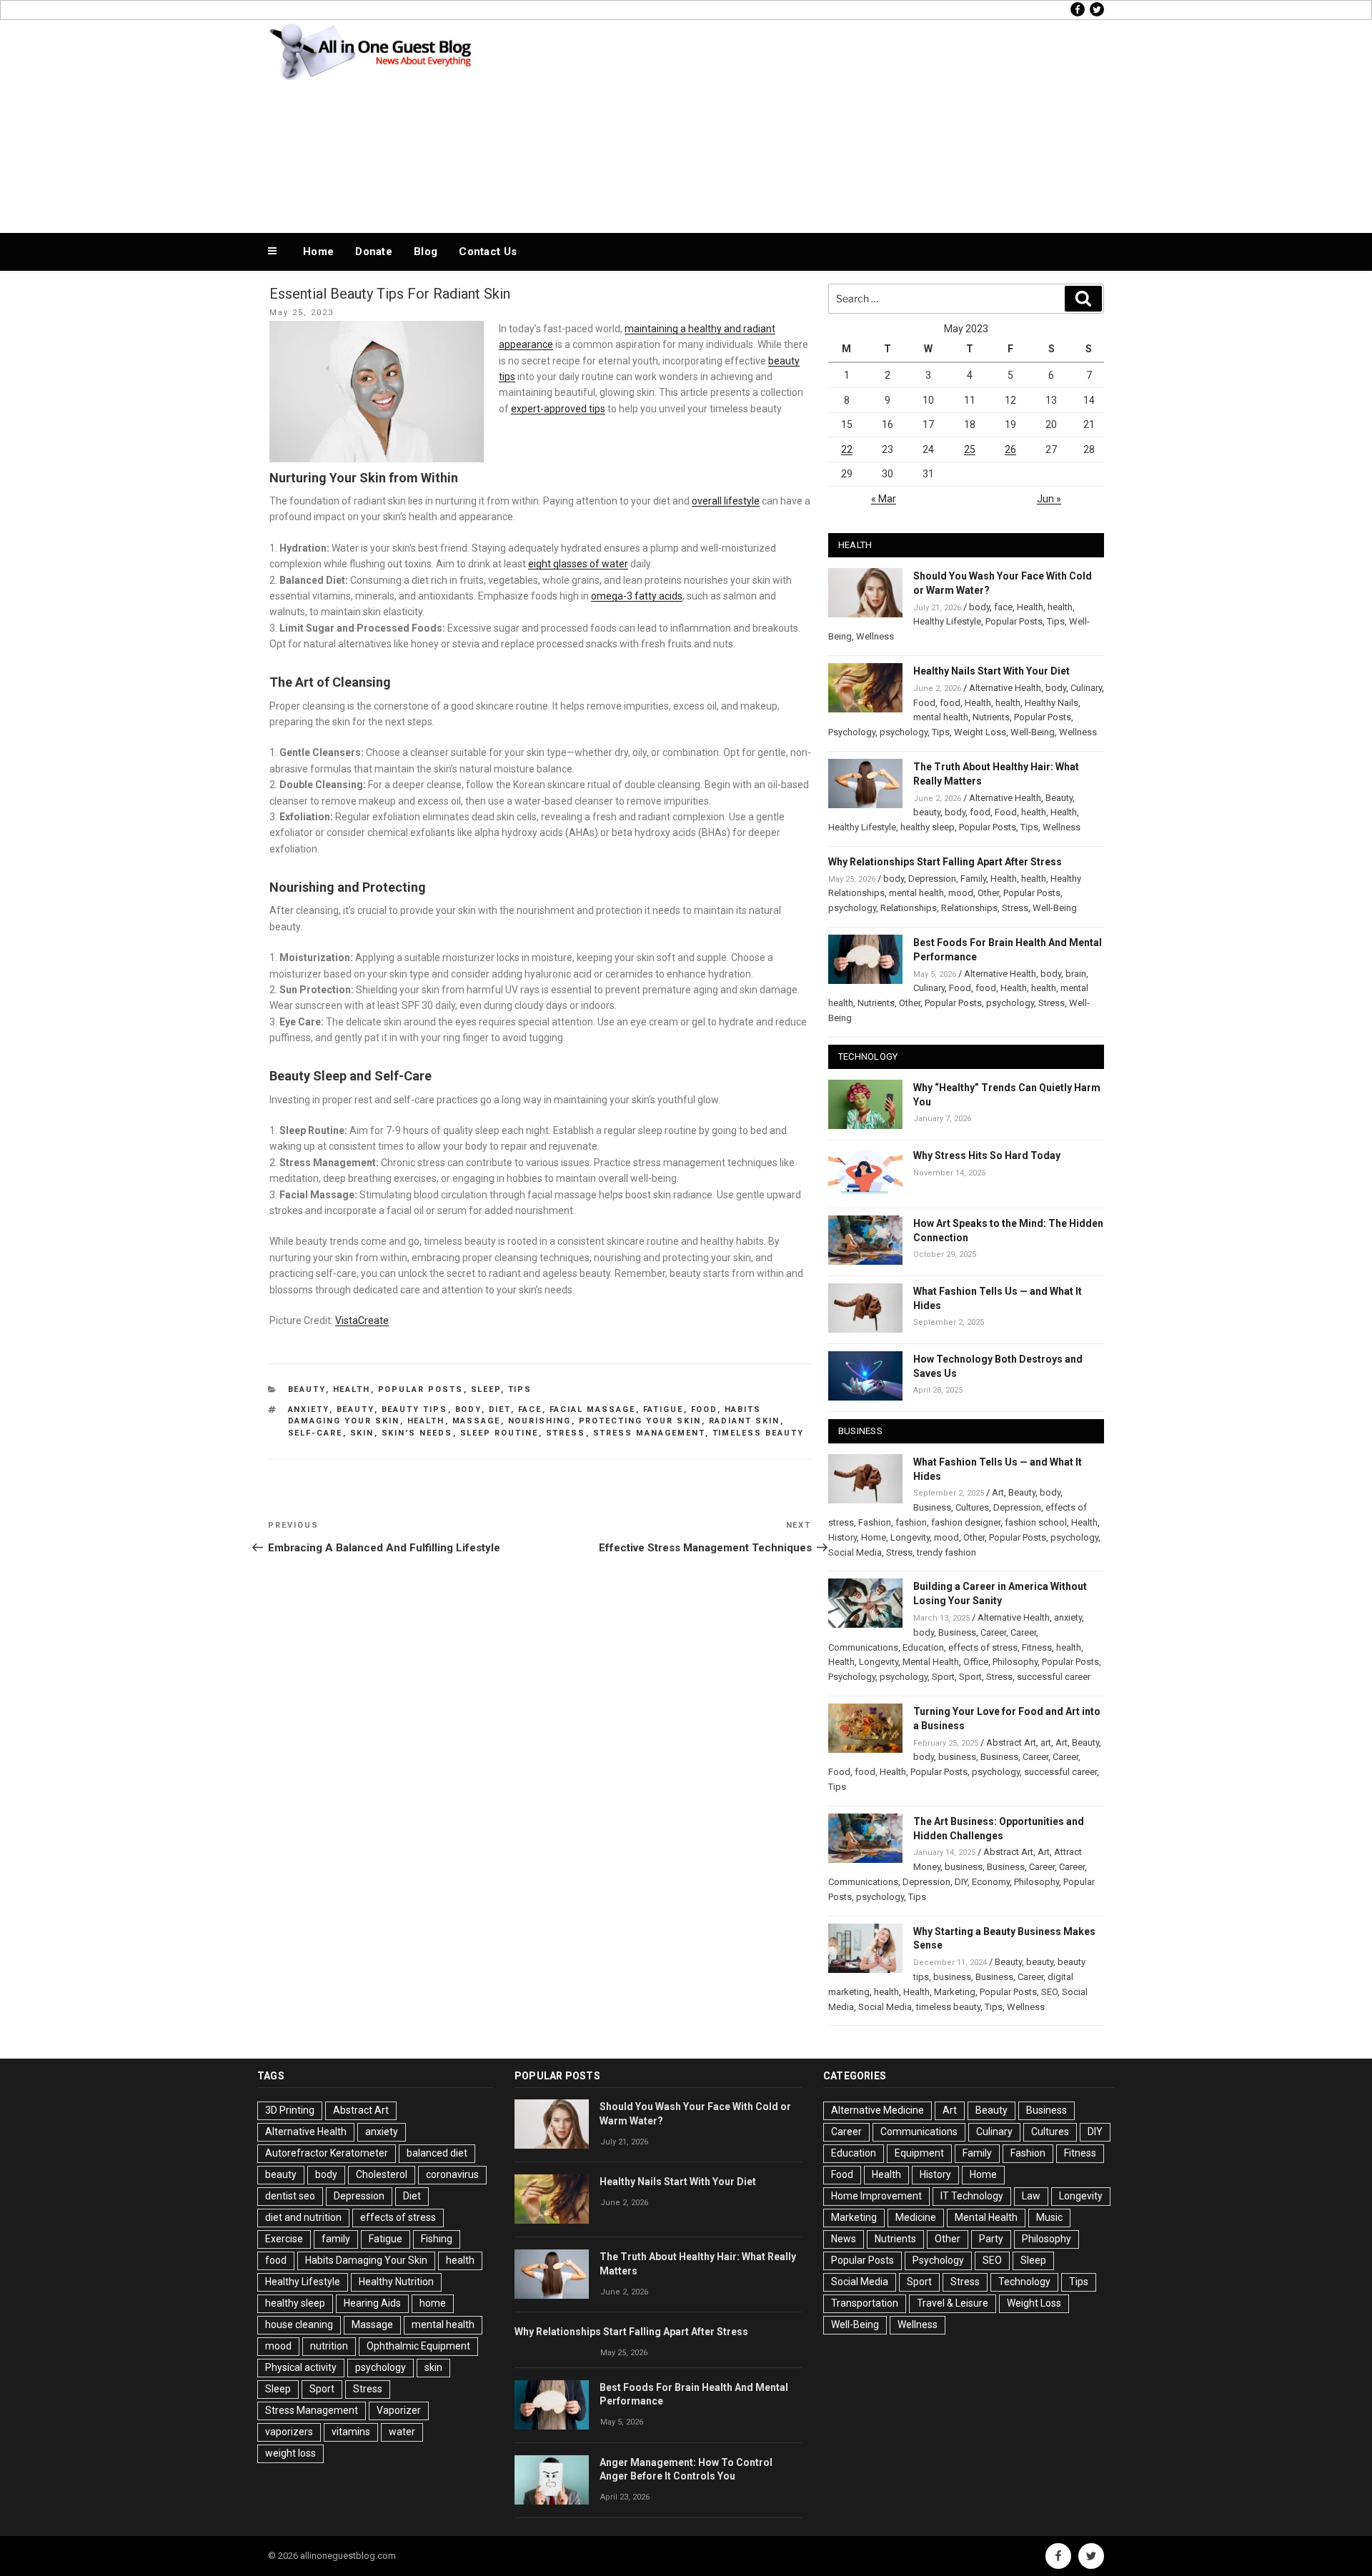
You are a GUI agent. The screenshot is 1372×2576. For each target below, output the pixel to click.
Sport (943, 1677)
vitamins (351, 2432)
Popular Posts (421, 1389)
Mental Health (931, 1662)
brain (1076, 974)
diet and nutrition (303, 2217)
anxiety (309, 1409)
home (433, 2303)
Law (1031, 2196)
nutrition (329, 2346)
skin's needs (417, 1433)
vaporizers (289, 2432)
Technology (1024, 2282)
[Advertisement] (830, 123)
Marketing (955, 1992)
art (1046, 1742)
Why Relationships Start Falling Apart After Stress (945, 862)
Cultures (972, 1507)
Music (1049, 2217)
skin (362, 1433)
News (844, 2239)
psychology (904, 732)
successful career (1054, 1677)
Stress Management (649, 1433)
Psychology (852, 732)
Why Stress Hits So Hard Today (987, 1155)
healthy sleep (928, 827)
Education (923, 1647)
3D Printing (290, 2110)
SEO (1049, 1992)
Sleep (486, 1389)
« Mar (884, 499)
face (530, 1409)
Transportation (865, 2303)
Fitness (1037, 1647)
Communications (863, 1647)
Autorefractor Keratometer (327, 2153)
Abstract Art (1011, 1742)
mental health (941, 717)
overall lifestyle (726, 501)
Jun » (1049, 499)
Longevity (910, 1537)
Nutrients (991, 717)
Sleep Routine (499, 1433)
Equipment (919, 2153)
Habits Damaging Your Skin (366, 2260)
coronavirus (452, 2174)
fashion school (1036, 1522)
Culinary (1086, 688)
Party (991, 2239)
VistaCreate (362, 1321)
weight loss (290, 2453)
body (468, 1409)
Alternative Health (1005, 688)
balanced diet (437, 2153)
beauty (356, 1409)
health (426, 1421)
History (842, 1537)
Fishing (437, 2239)
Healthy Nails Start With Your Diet (991, 671)
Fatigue (663, 1409)
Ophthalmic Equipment (418, 2346)
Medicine (916, 2217)
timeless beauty (759, 1433)
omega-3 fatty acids (637, 596)
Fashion (875, 1522)
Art (998, 1492)
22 (847, 449)
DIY (961, 1882)
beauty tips (415, 1409)
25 (970, 449)
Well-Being (1033, 732)
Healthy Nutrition (396, 2282)
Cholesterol (382, 2174)
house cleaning (299, 2324)
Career (993, 1632)
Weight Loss (980, 732)
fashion (911, 1522)
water (402, 2432)
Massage (477, 1421)
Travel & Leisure (953, 2303)
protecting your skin (640, 1421)
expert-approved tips (558, 409)
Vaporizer (399, 2410)
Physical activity (301, 2367)
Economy (991, 1882)
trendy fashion (946, 1552)
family (336, 2239)
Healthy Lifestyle (947, 621)
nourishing (540, 1421)
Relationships (909, 908)
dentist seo (290, 2196)
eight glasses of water (578, 564)
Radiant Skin (745, 1421)
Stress (566, 1433)
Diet (500, 1409)
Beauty (307, 1389)
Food (924, 703)
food (704, 1409)
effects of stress (983, 1647)
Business (932, 1507)
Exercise (284, 2239)
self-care (315, 1433)
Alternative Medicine (878, 2110)
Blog (426, 252)
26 (1010, 449)
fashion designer (966, 1522)
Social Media (855, 1552)
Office (976, 1662)
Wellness (875, 636)
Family (973, 879)
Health (352, 1389)
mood (961, 893)
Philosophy (1015, 1662)
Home (318, 252)
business (957, 1757)
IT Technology (972, 2196)
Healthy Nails (1052, 703)
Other (988, 893)
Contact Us (488, 252)
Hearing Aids (372, 2303)
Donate (374, 252)
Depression (932, 879)
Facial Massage (593, 1409)
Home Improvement (876, 2196)
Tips (520, 1389)
